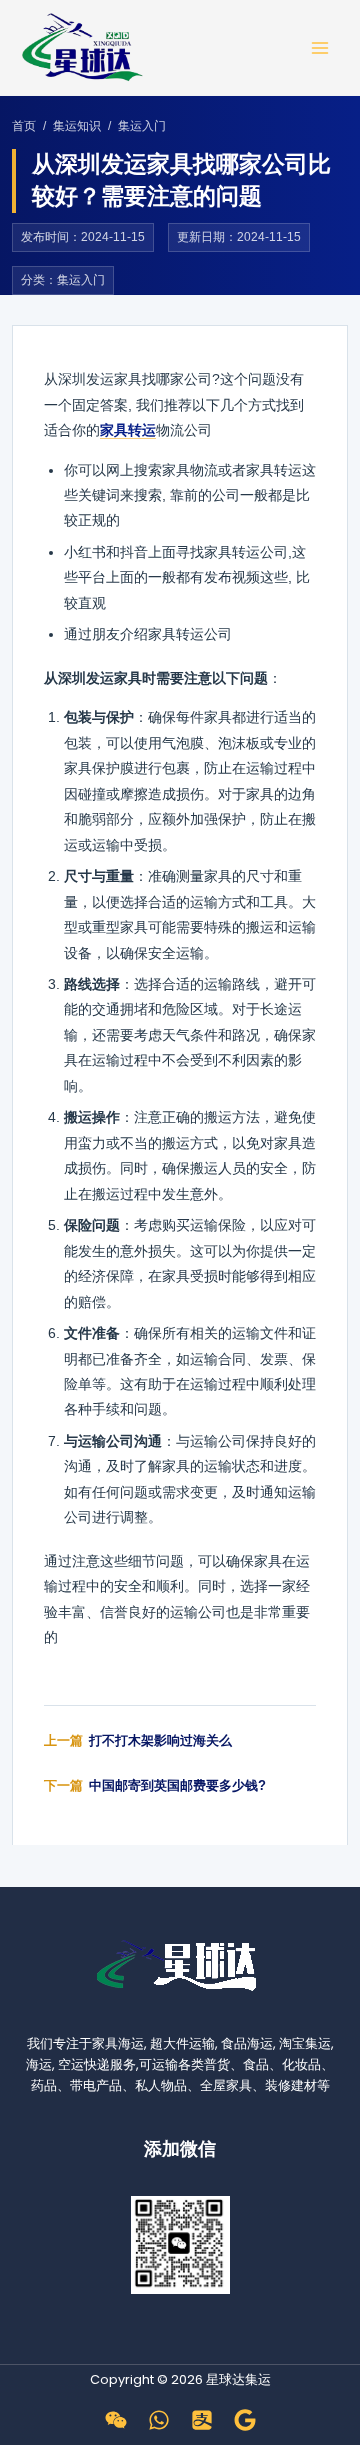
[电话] (159, 2420)
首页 (24, 126)
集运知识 (77, 126)
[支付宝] (202, 2420)
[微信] (116, 2420)
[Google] (245, 2420)
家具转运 (128, 430)
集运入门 (142, 126)
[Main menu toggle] (320, 47)
